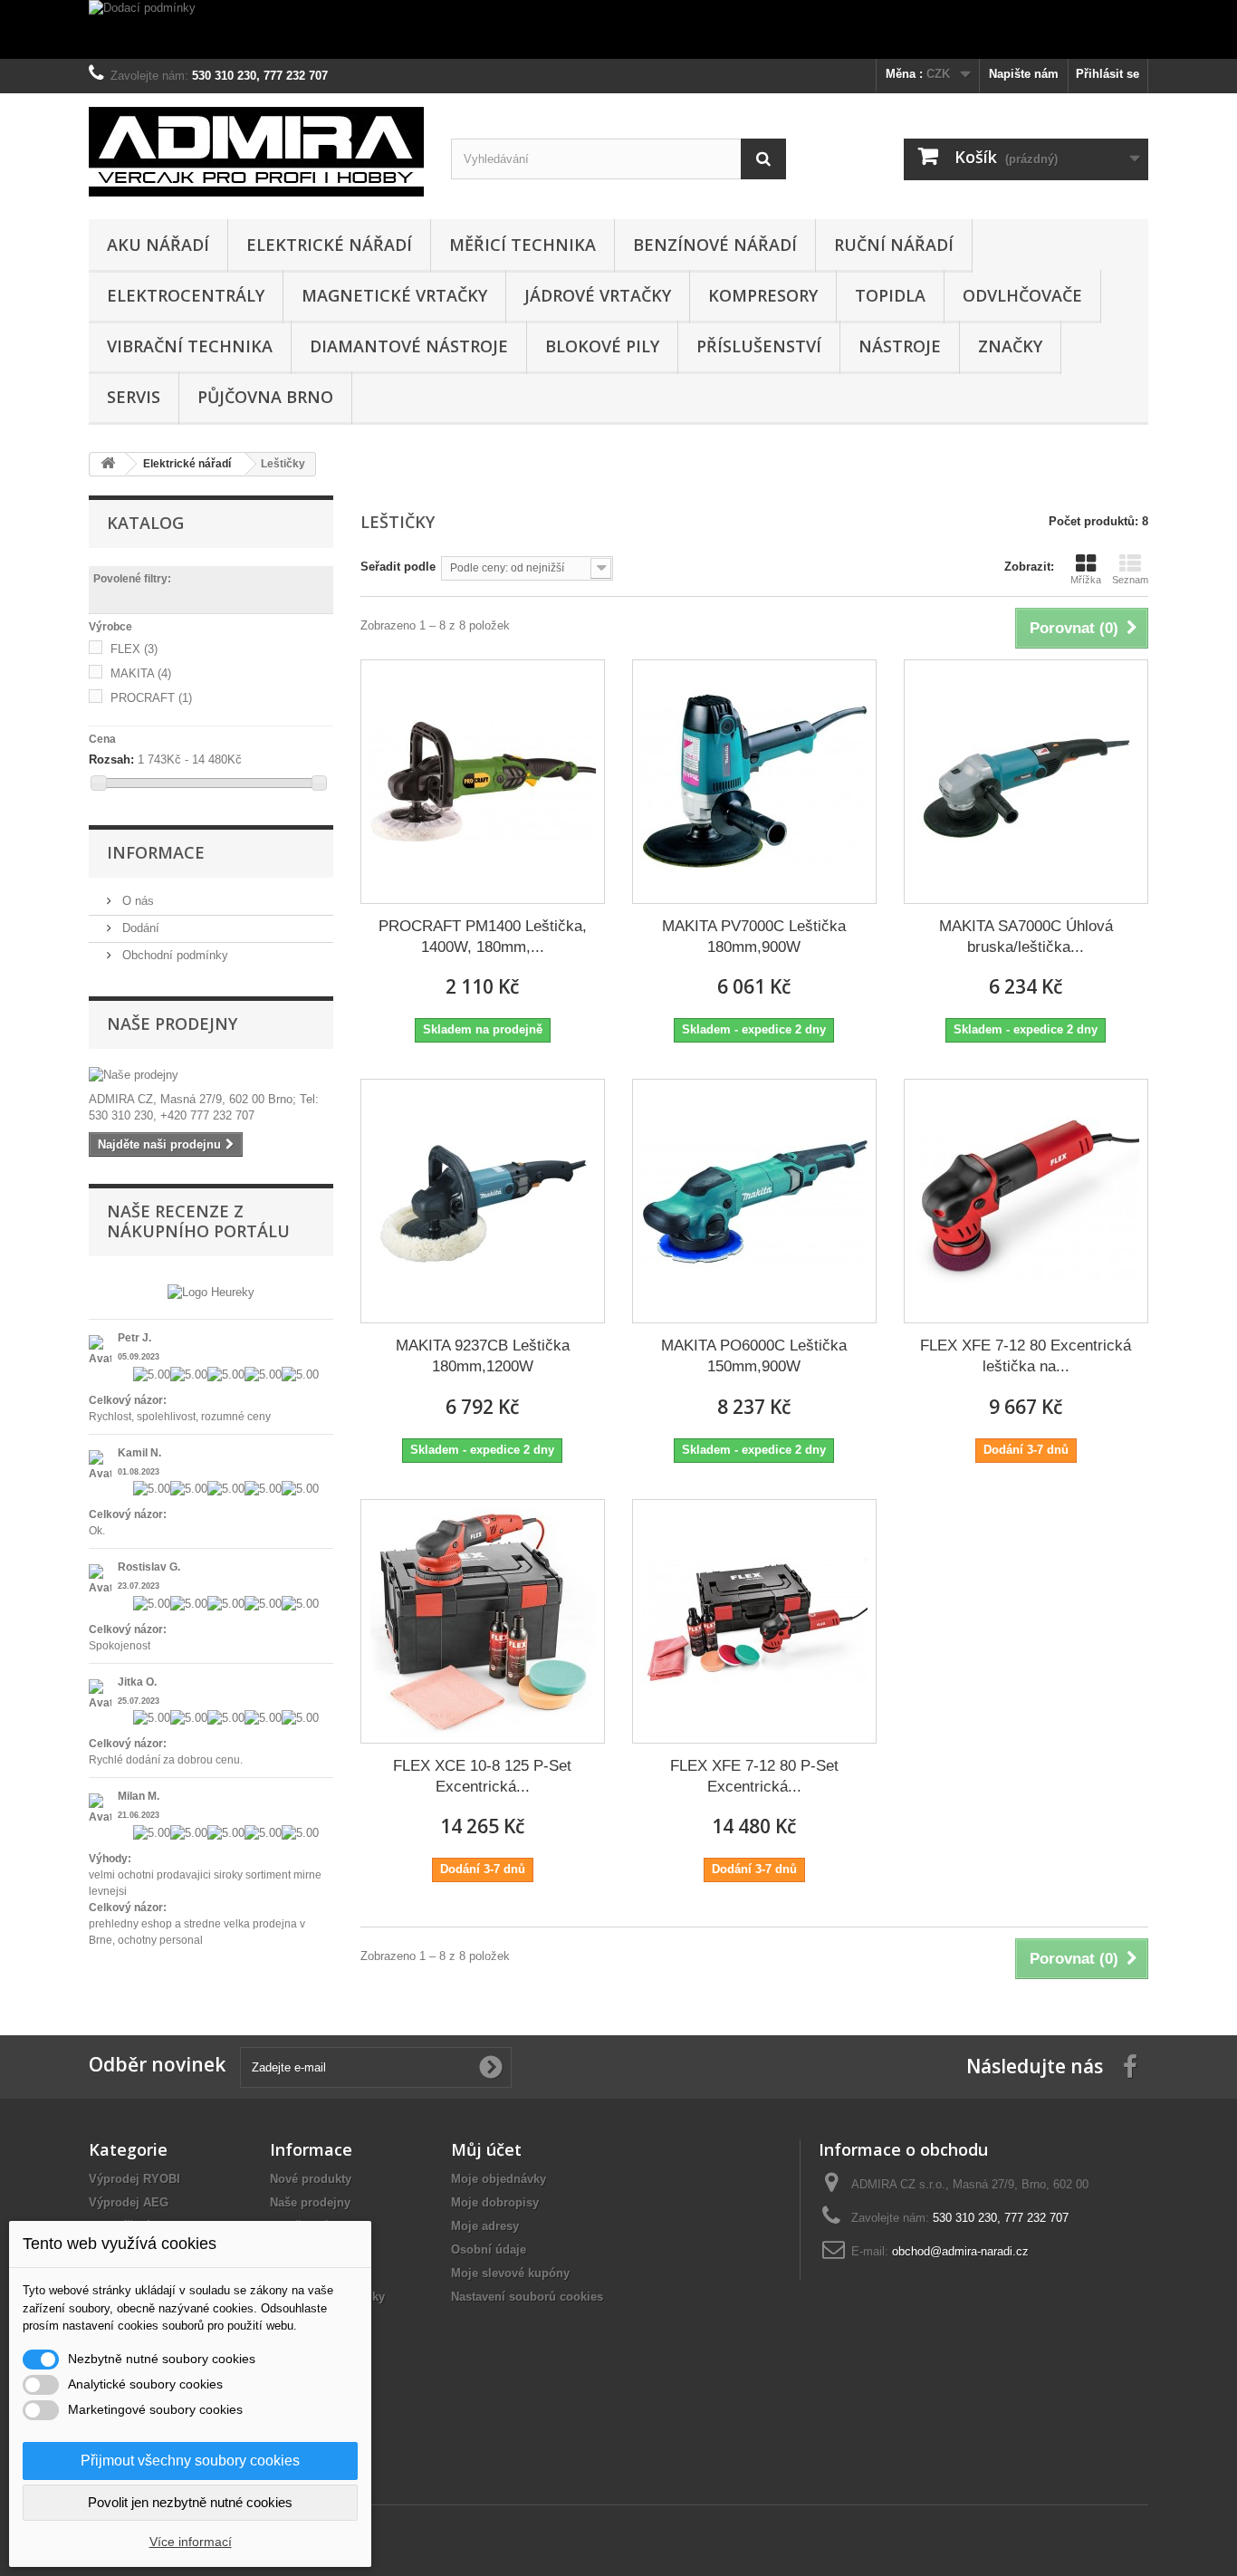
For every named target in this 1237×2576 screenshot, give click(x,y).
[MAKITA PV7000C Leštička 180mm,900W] (754, 782)
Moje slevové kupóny (510, 2273)
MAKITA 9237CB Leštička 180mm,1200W (483, 1356)
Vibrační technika (190, 346)
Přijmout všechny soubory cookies (190, 2461)
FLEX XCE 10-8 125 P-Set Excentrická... (482, 1776)
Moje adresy (485, 2226)
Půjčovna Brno (265, 397)
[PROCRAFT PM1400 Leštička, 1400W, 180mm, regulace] (483, 782)
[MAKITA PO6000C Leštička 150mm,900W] (754, 1201)
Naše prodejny (172, 1024)
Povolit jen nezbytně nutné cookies (190, 2502)
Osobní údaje (489, 2249)
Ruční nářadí (894, 245)
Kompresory (763, 295)
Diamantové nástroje (409, 346)
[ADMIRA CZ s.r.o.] (256, 152)
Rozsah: (111, 759)
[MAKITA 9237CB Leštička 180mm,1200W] (483, 1201)
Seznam (1130, 580)
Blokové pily (602, 346)
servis (134, 397)
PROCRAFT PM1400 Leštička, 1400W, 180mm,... (483, 937)
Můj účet (486, 2149)
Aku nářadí (158, 245)
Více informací (191, 2542)
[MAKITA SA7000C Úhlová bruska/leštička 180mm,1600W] (1026, 782)
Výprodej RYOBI (134, 2179)
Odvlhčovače (1022, 295)
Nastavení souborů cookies (527, 2297)
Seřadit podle (398, 567)
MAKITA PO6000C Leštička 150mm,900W (754, 1356)
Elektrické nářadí (329, 245)
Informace (156, 852)
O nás (136, 901)
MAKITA (141, 673)
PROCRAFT (151, 698)
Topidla (890, 295)
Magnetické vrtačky (394, 295)
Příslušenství (759, 346)
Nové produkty (311, 2179)
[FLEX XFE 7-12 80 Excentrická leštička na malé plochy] (1026, 1201)
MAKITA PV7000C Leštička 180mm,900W (754, 937)
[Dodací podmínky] (618, 29)
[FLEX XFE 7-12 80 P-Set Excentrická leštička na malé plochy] (754, 1621)
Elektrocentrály (186, 295)
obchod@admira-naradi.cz (960, 2251)
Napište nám (1024, 74)
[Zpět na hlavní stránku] (108, 464)
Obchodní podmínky (173, 955)
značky (1010, 346)
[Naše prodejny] (211, 1075)
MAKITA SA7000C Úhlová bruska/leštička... (1026, 937)
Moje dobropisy (495, 2202)
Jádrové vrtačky (598, 295)
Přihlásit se (1108, 74)
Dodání (139, 928)
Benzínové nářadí (715, 245)
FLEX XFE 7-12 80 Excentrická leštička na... (1026, 1356)
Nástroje (900, 346)
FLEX (134, 649)
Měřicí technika (523, 245)
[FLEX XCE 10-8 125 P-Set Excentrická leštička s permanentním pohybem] (483, 1621)
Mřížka (1086, 580)
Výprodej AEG (129, 2202)
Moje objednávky (499, 2179)
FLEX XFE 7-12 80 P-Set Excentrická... (754, 1776)
